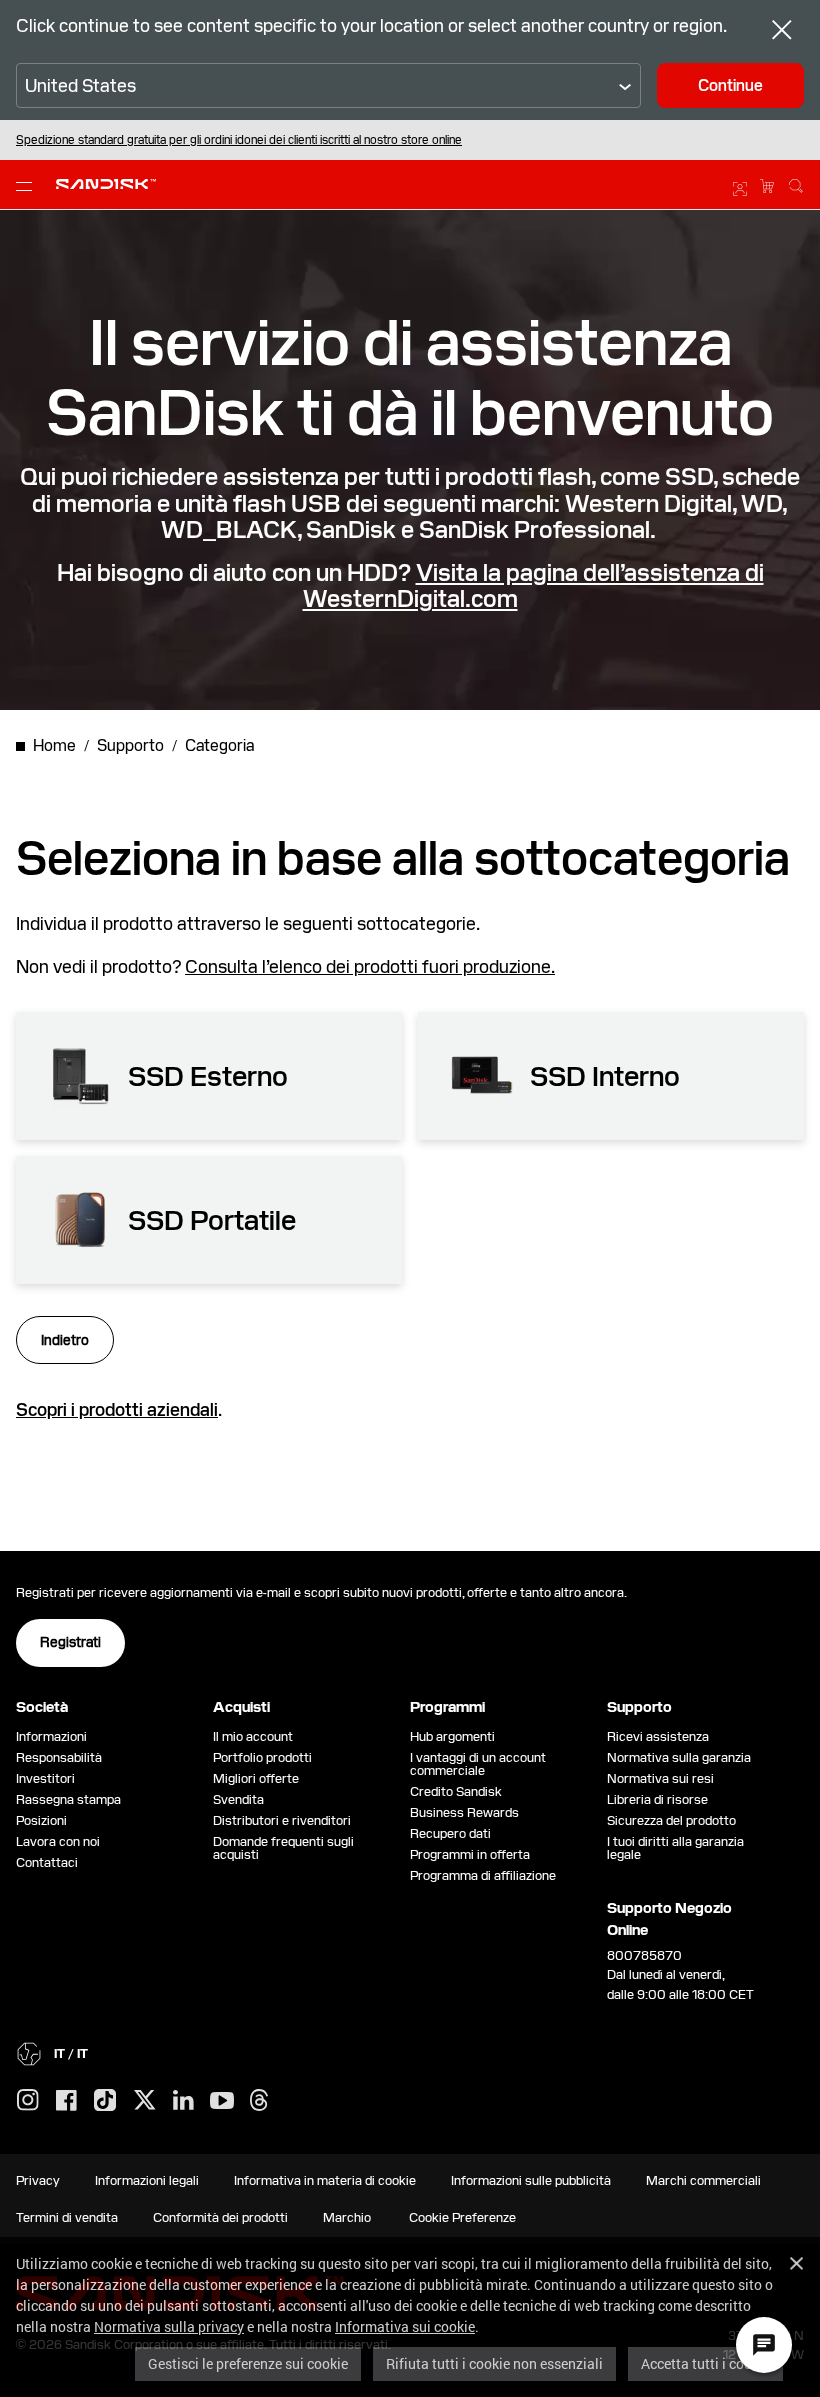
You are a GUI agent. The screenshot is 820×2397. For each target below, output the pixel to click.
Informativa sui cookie (405, 2326)
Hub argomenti (452, 1736)
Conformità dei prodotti (220, 2217)
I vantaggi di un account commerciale (478, 1764)
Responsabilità (59, 1757)
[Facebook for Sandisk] (66, 2101)
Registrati (70, 1642)
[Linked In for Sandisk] (183, 2101)
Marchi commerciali (703, 2180)
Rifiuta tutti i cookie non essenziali (494, 2363)
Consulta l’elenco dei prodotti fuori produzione (368, 966)
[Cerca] (796, 183)
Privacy (38, 2180)
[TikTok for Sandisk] (105, 2101)
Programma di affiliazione (483, 1875)
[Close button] (782, 32)
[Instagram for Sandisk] (28, 2101)
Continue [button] (730, 85)
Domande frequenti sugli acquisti (283, 1848)
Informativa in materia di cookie (325, 2180)
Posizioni (41, 1820)
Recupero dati (450, 1833)
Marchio (347, 2217)
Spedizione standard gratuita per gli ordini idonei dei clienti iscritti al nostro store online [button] (239, 140)
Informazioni (51, 1736)
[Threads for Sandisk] (259, 2101)
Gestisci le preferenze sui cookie (248, 2363)
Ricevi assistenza (658, 1736)
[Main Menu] (28, 185)
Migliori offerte (256, 1778)
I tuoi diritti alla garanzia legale (675, 1848)
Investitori (45, 1778)
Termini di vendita (67, 2217)
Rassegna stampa (68, 1799)
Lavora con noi (58, 1841)
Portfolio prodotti (262, 1757)
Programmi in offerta (470, 1854)
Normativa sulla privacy (169, 2326)
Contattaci (47, 1862)
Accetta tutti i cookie (705, 2363)
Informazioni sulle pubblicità (531, 2180)
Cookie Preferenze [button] (462, 2217)
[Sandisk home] (106, 182)
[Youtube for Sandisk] (222, 2101)
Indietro (65, 1340)
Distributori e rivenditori (282, 1820)
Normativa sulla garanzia (679, 1757)
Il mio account (253, 1736)
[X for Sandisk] (145, 2101)
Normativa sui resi (660, 1778)
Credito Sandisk (456, 1791)
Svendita (238, 1799)
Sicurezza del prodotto (671, 1820)
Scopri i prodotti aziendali (117, 1409)
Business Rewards (464, 1812)
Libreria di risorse (657, 1799)
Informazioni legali (147, 2180)
